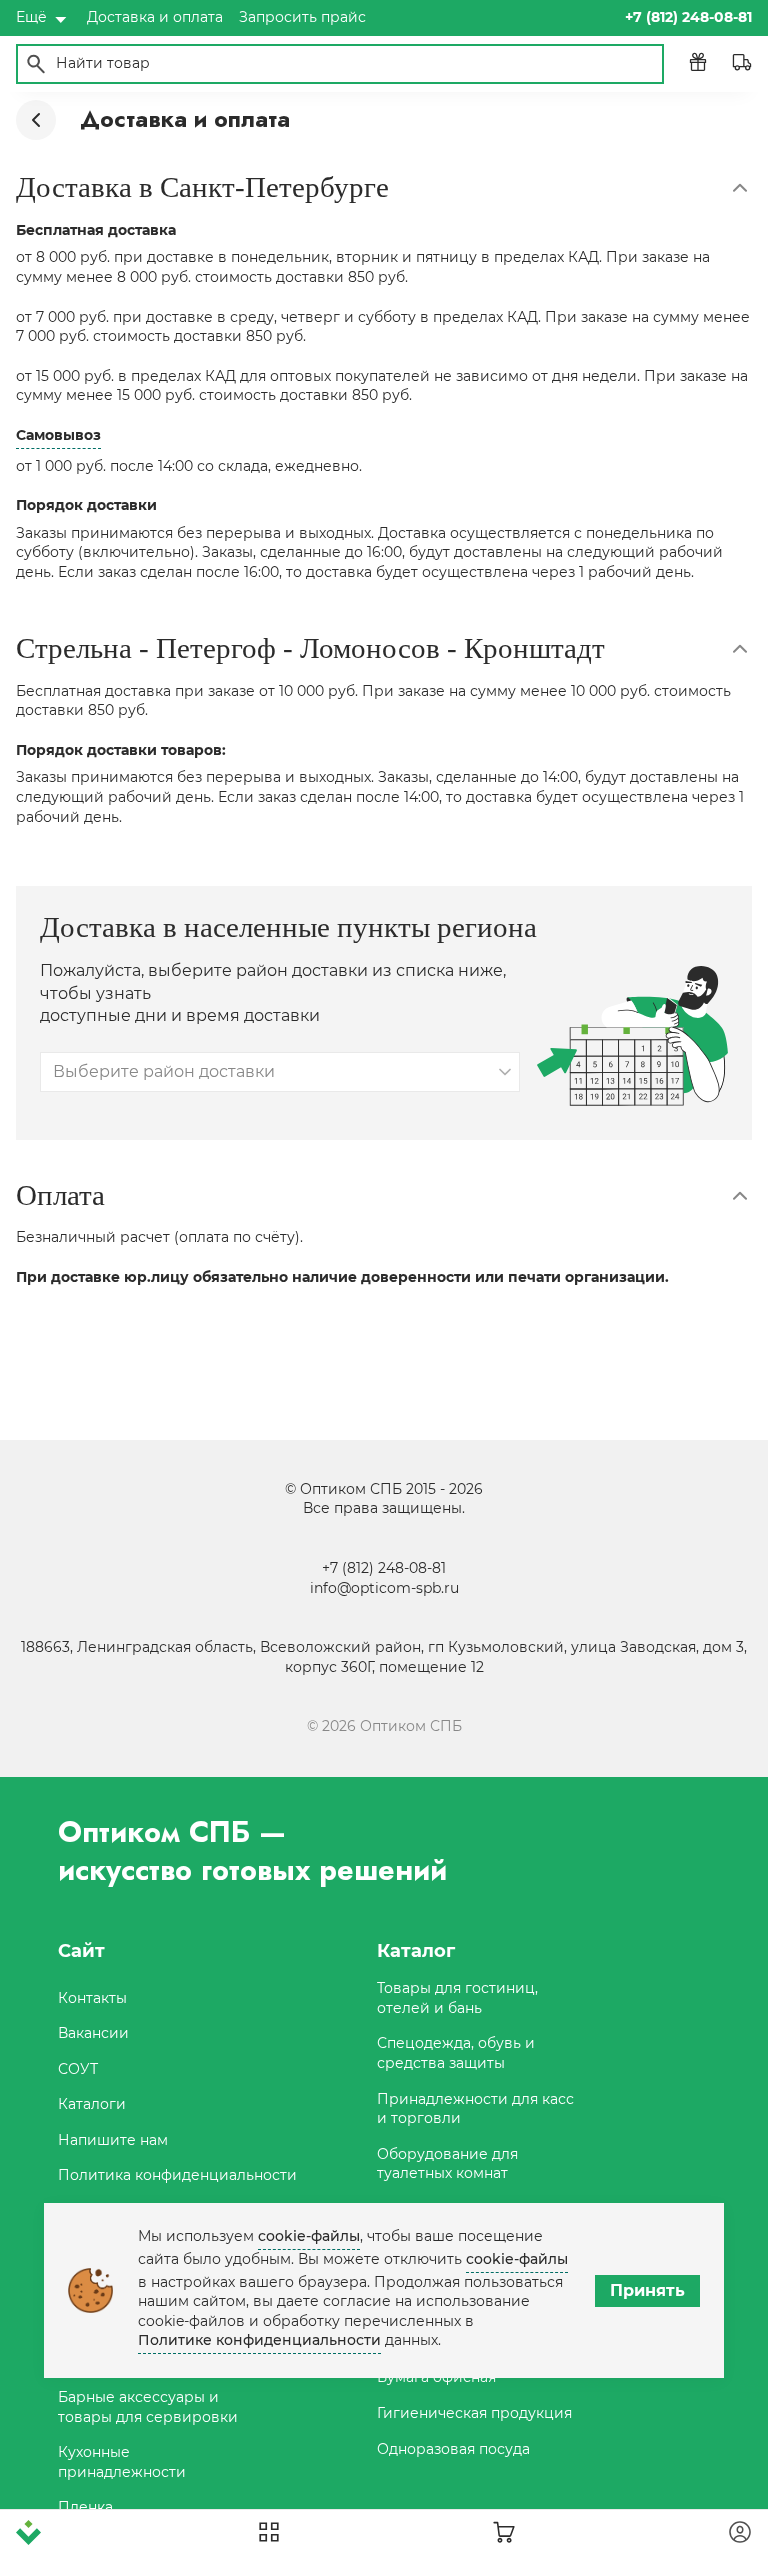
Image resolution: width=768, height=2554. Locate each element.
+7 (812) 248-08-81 (384, 1568)
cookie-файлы (309, 2236)
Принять (647, 2290)
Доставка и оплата (155, 17)
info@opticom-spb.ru (384, 1588)
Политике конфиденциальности (259, 2340)
